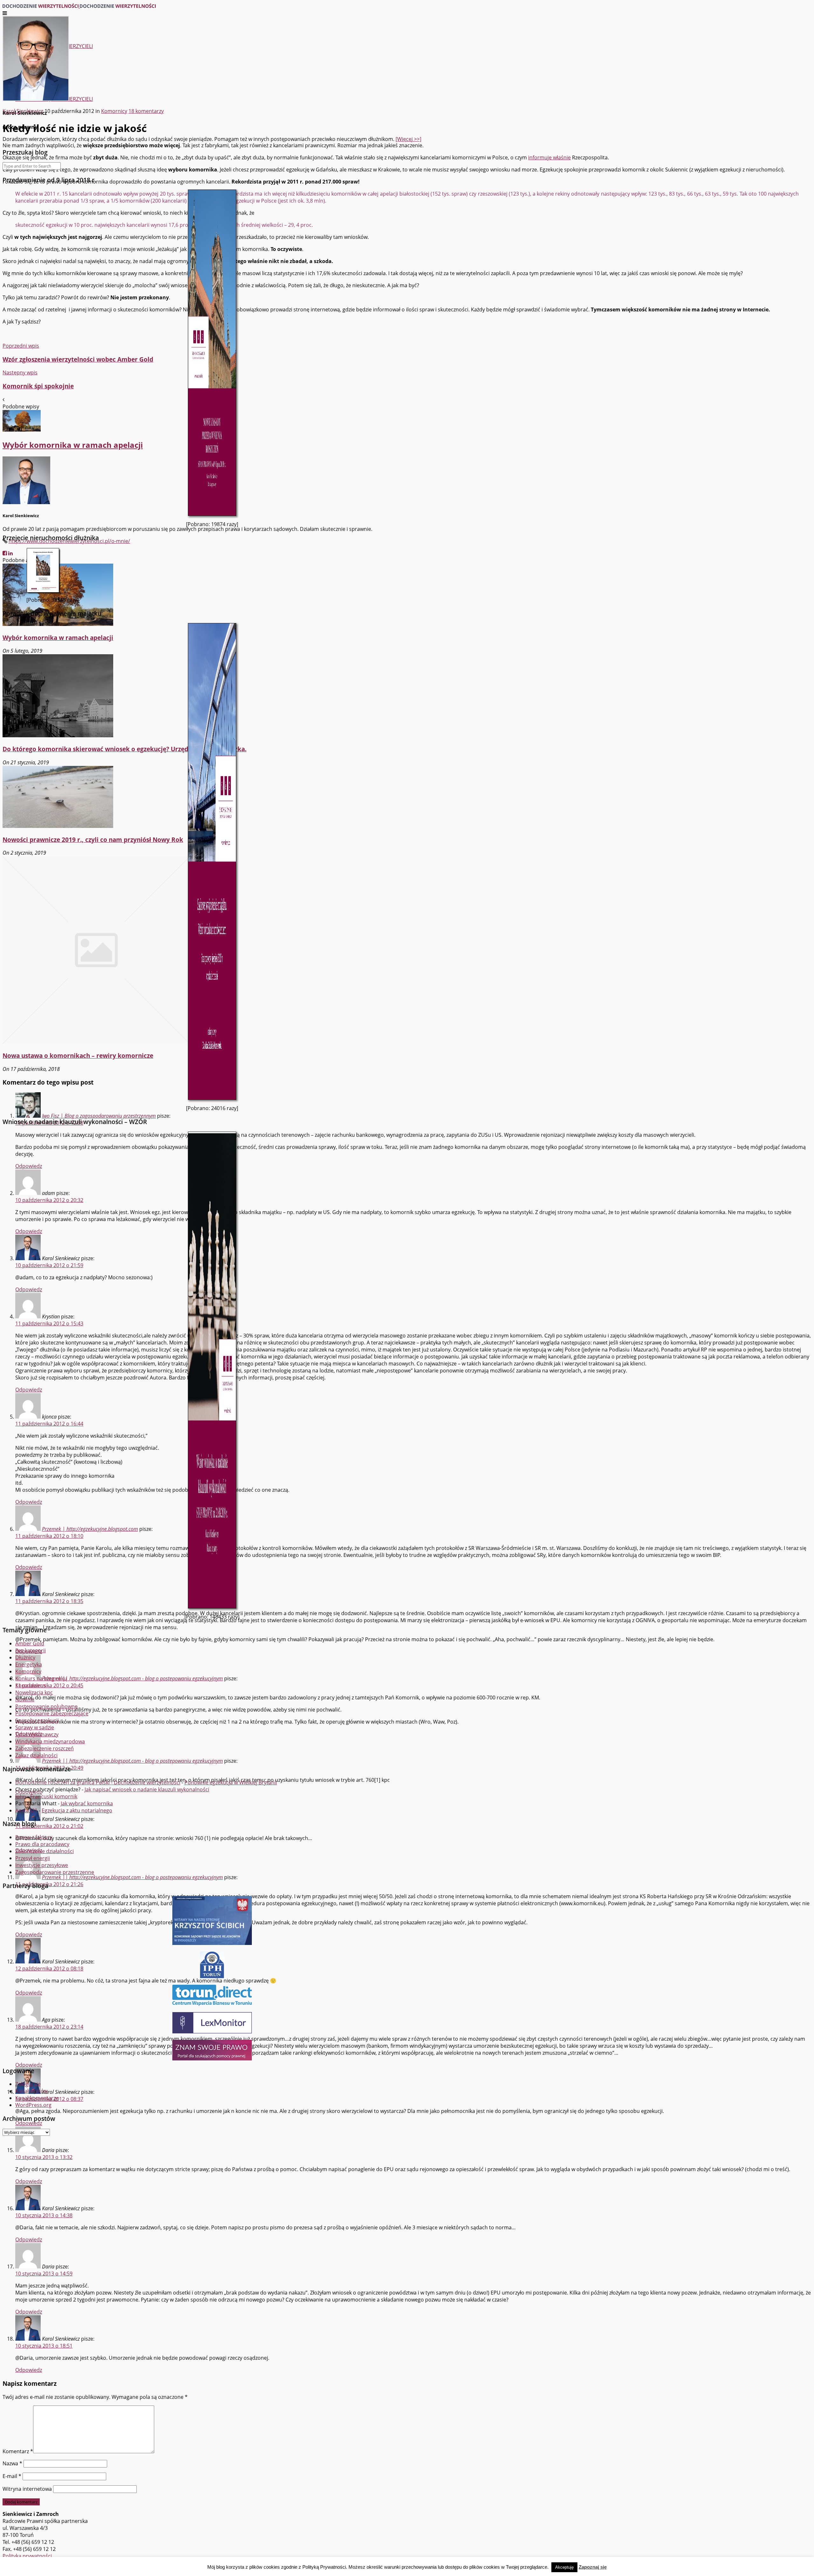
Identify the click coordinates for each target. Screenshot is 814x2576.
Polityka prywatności (27, 2556)
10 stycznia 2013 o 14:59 (44, 2274)
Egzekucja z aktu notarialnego (77, 1810)
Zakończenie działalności (45, 1851)
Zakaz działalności (36, 1755)
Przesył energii (33, 1858)
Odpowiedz (29, 2181)
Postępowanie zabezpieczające (52, 1713)
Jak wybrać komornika (87, 1803)
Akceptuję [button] (564, 2567)
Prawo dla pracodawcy (42, 1844)
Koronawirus (31, 1685)
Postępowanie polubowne (46, 1706)
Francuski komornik (54, 1796)
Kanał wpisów (31, 2091)
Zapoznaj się (593, 2567)
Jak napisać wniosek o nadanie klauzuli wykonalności (147, 1789)
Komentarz (18, 2451)
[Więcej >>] (408, 139)
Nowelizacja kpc (34, 1692)
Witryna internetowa (27, 2489)
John (21, 1796)
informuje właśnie (549, 157)
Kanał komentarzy (37, 2098)
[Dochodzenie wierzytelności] (79, 6)
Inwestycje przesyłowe (42, 1865)
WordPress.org (33, 2105)
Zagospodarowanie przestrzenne (55, 1872)
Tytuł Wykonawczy (37, 1734)
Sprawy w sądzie (35, 1727)
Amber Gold (30, 1643)
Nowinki (25, 1699)
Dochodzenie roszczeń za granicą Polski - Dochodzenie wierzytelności (98, 1782)
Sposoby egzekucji (37, 1720)
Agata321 (26, 1810)
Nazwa (12, 2463)
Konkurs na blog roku (41, 1678)
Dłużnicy (25, 1657)
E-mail (12, 2476)
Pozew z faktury (34, 1837)
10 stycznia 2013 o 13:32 (44, 2157)
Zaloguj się (28, 2084)
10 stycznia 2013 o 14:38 (44, 2215)
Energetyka (29, 1664)
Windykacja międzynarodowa (50, 1741)
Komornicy (28, 1671)
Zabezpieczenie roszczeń (45, 1748)
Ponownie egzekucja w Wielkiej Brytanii (231, 1782)
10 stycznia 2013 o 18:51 (44, 2346)
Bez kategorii (31, 1650)
